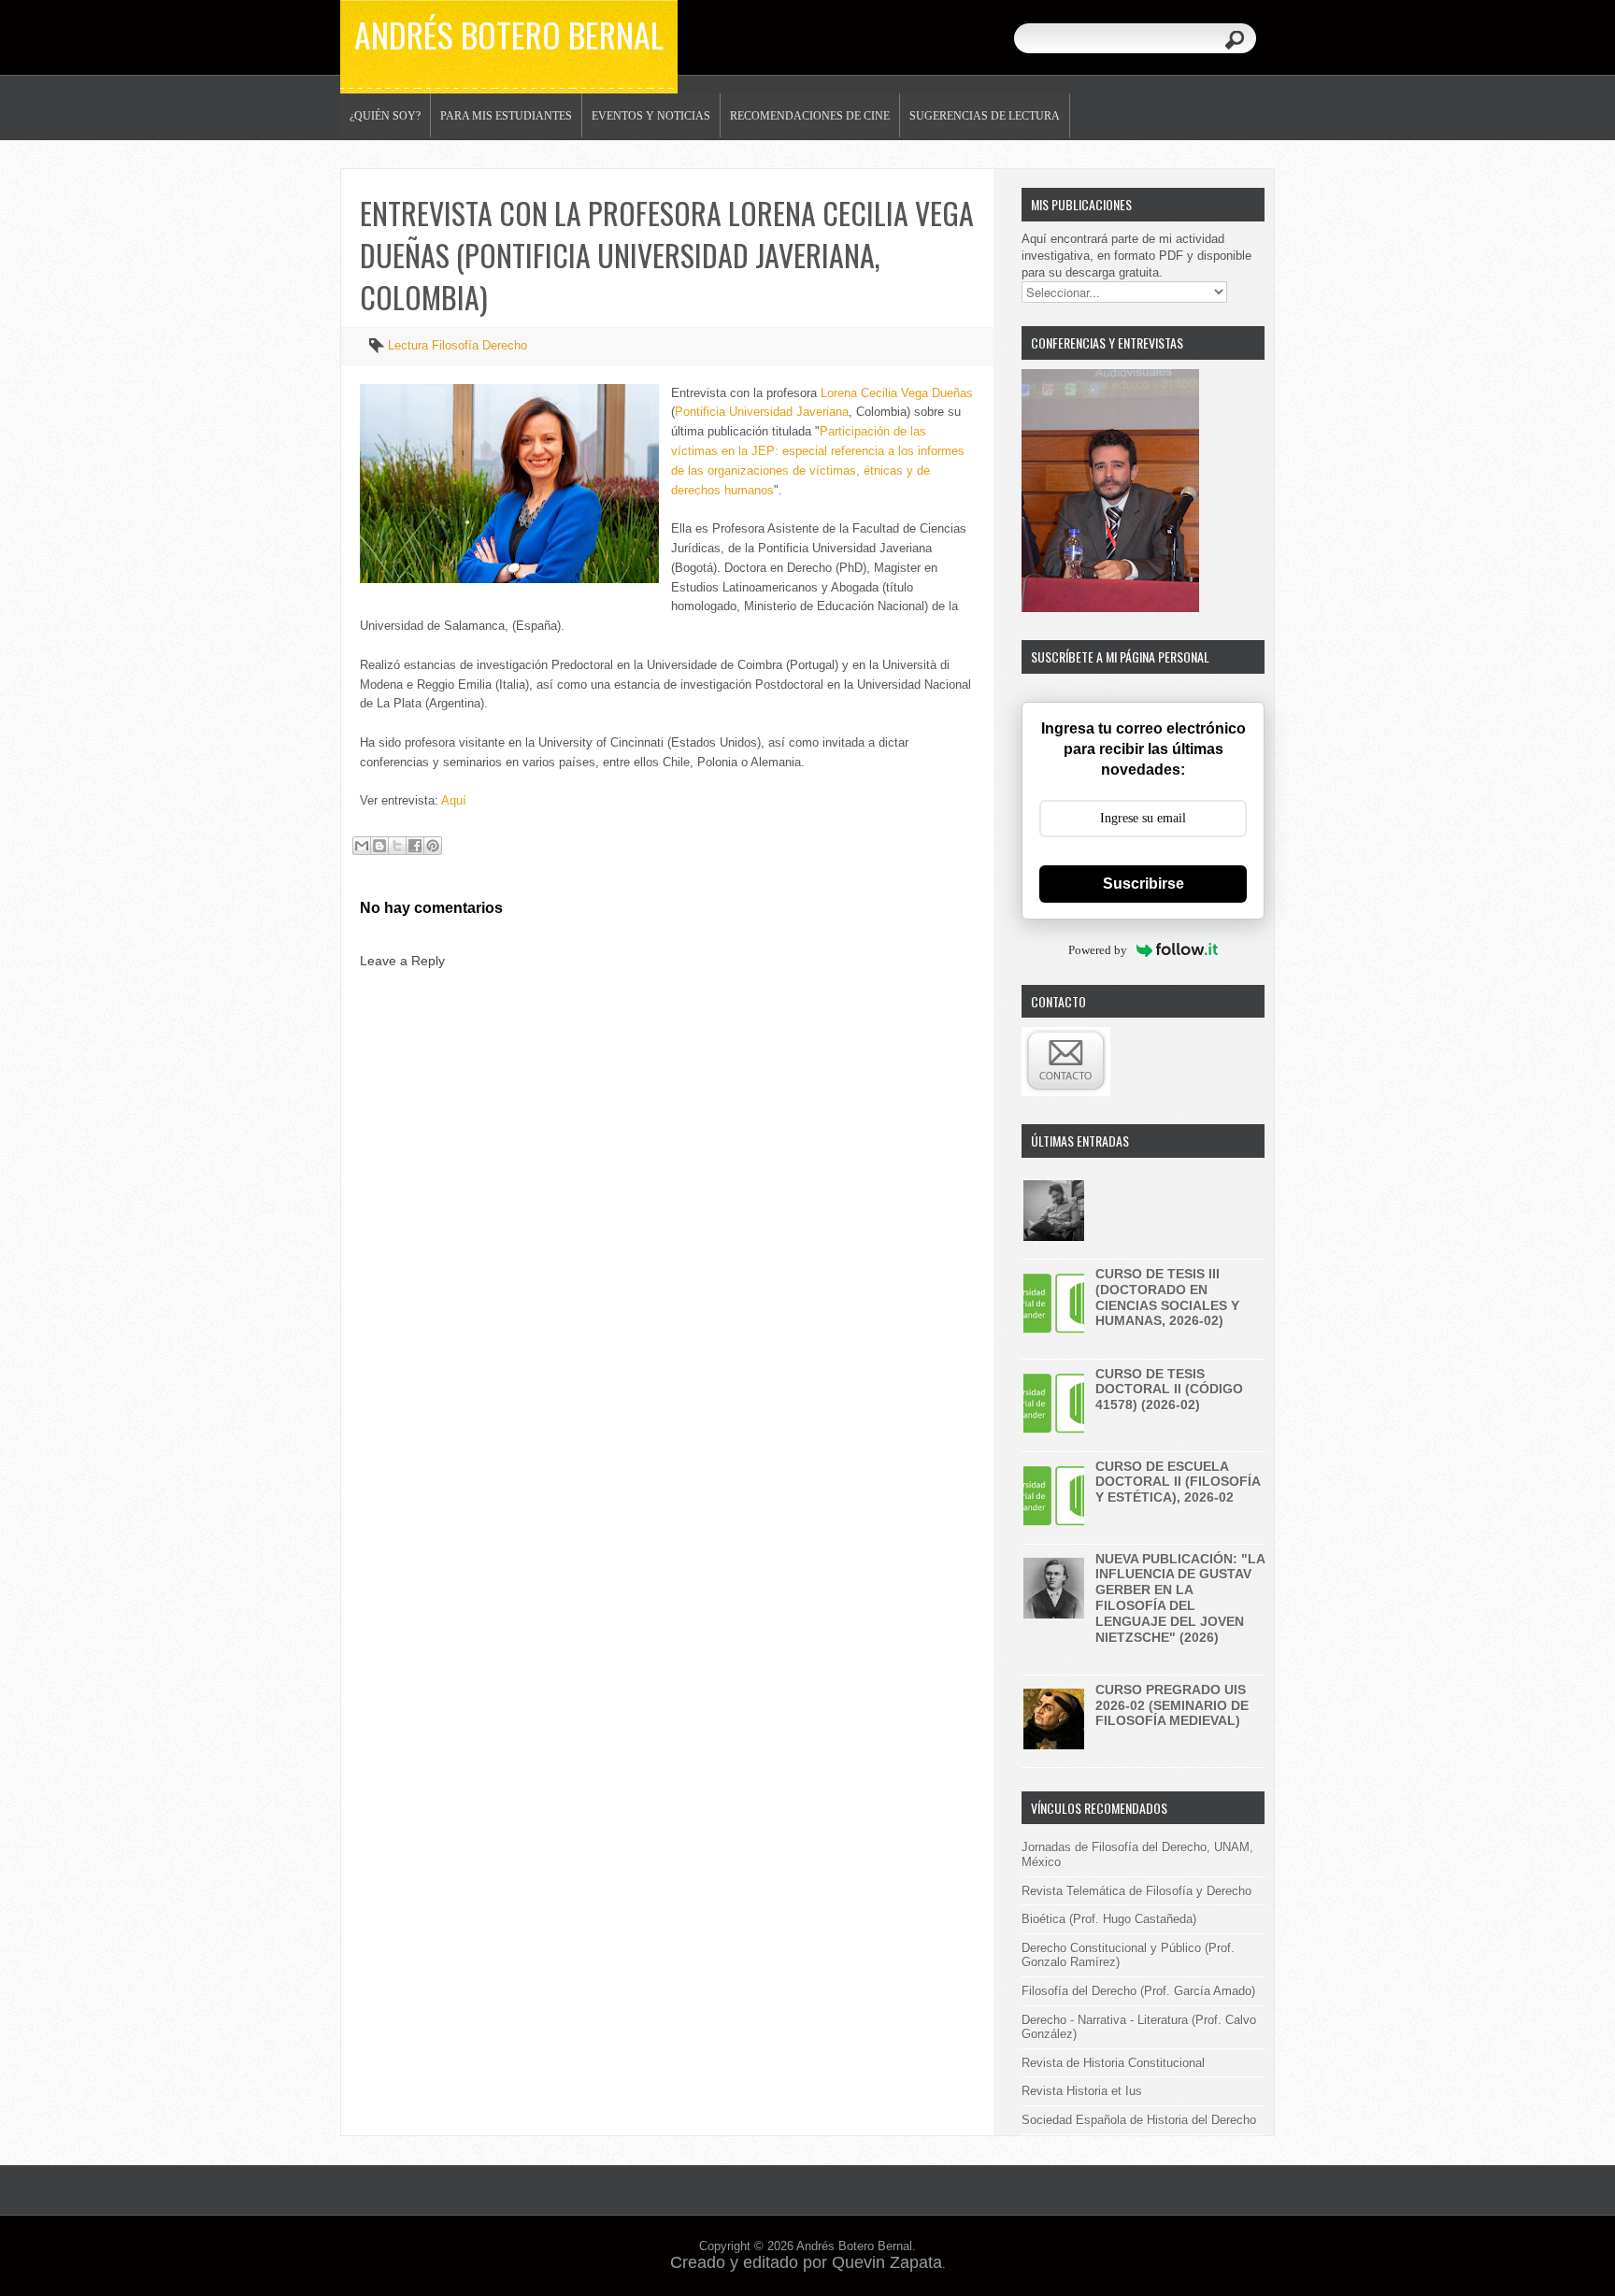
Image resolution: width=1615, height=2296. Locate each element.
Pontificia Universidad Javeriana (762, 412)
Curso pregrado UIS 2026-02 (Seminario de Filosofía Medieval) (1172, 1705)
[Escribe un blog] (379, 846)
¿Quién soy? (385, 116)
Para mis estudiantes (506, 116)
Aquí (454, 800)
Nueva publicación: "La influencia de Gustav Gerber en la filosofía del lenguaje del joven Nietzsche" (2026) (1180, 1598)
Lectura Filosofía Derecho (457, 345)
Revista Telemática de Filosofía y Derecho (1136, 1891)
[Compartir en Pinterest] (433, 846)
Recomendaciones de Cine (810, 116)
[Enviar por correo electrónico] (362, 846)
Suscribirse (1143, 884)
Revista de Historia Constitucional (1113, 2063)
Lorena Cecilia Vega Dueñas (897, 393)
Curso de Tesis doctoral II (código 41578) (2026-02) (1169, 1390)
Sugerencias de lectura (985, 116)
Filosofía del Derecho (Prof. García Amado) (1138, 1991)
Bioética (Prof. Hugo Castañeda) (1109, 1919)
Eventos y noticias (651, 116)
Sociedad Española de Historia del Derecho (1139, 2120)
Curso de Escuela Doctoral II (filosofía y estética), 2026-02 (1178, 1482)
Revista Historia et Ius (1082, 2091)
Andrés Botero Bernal (509, 34)
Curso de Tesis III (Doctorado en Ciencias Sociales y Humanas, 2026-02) (1167, 1297)
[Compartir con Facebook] (415, 846)
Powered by (1098, 950)
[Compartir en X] (397, 846)
